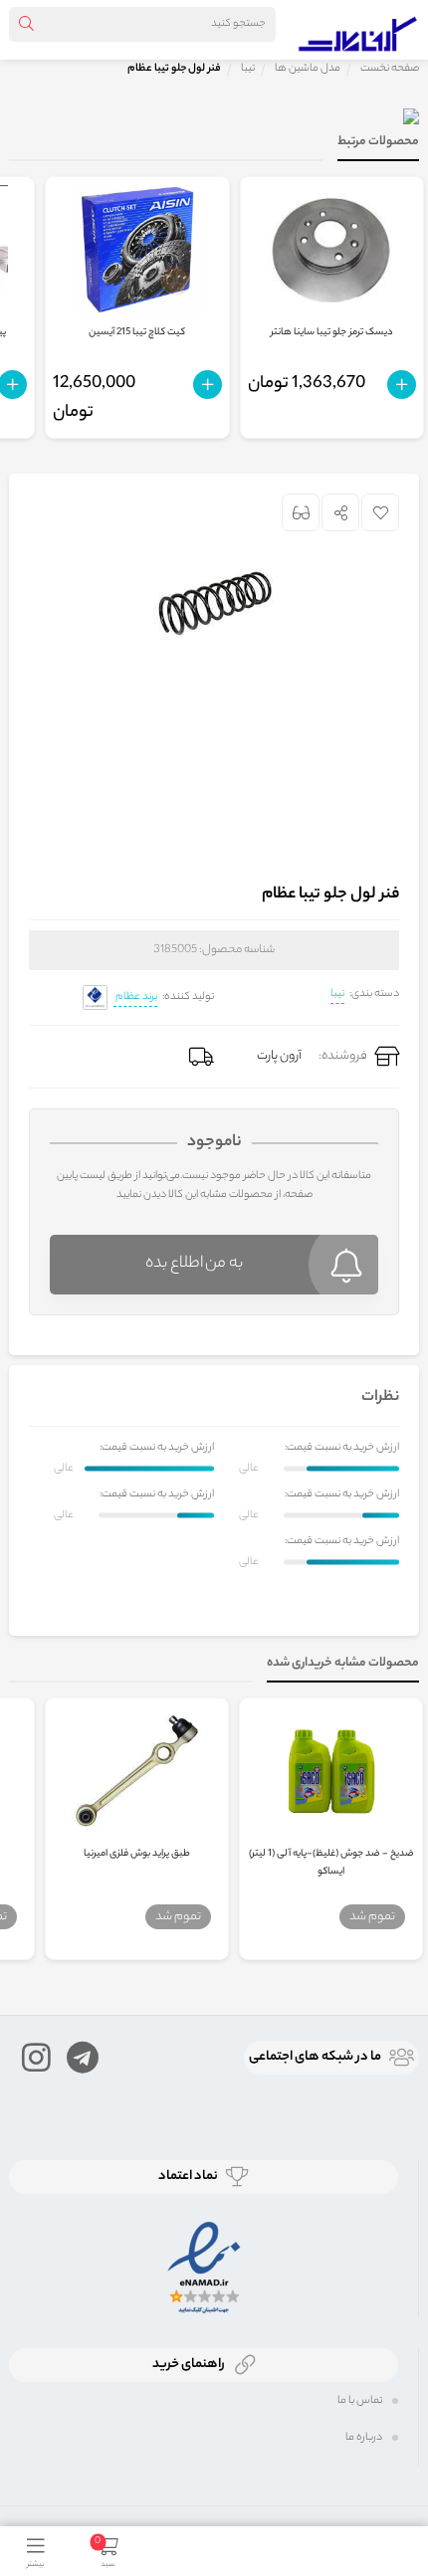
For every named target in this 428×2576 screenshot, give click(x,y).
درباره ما (364, 2438)
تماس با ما (360, 2401)
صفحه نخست (390, 69)
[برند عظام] (95, 997)
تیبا (337, 994)
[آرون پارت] (358, 30)
